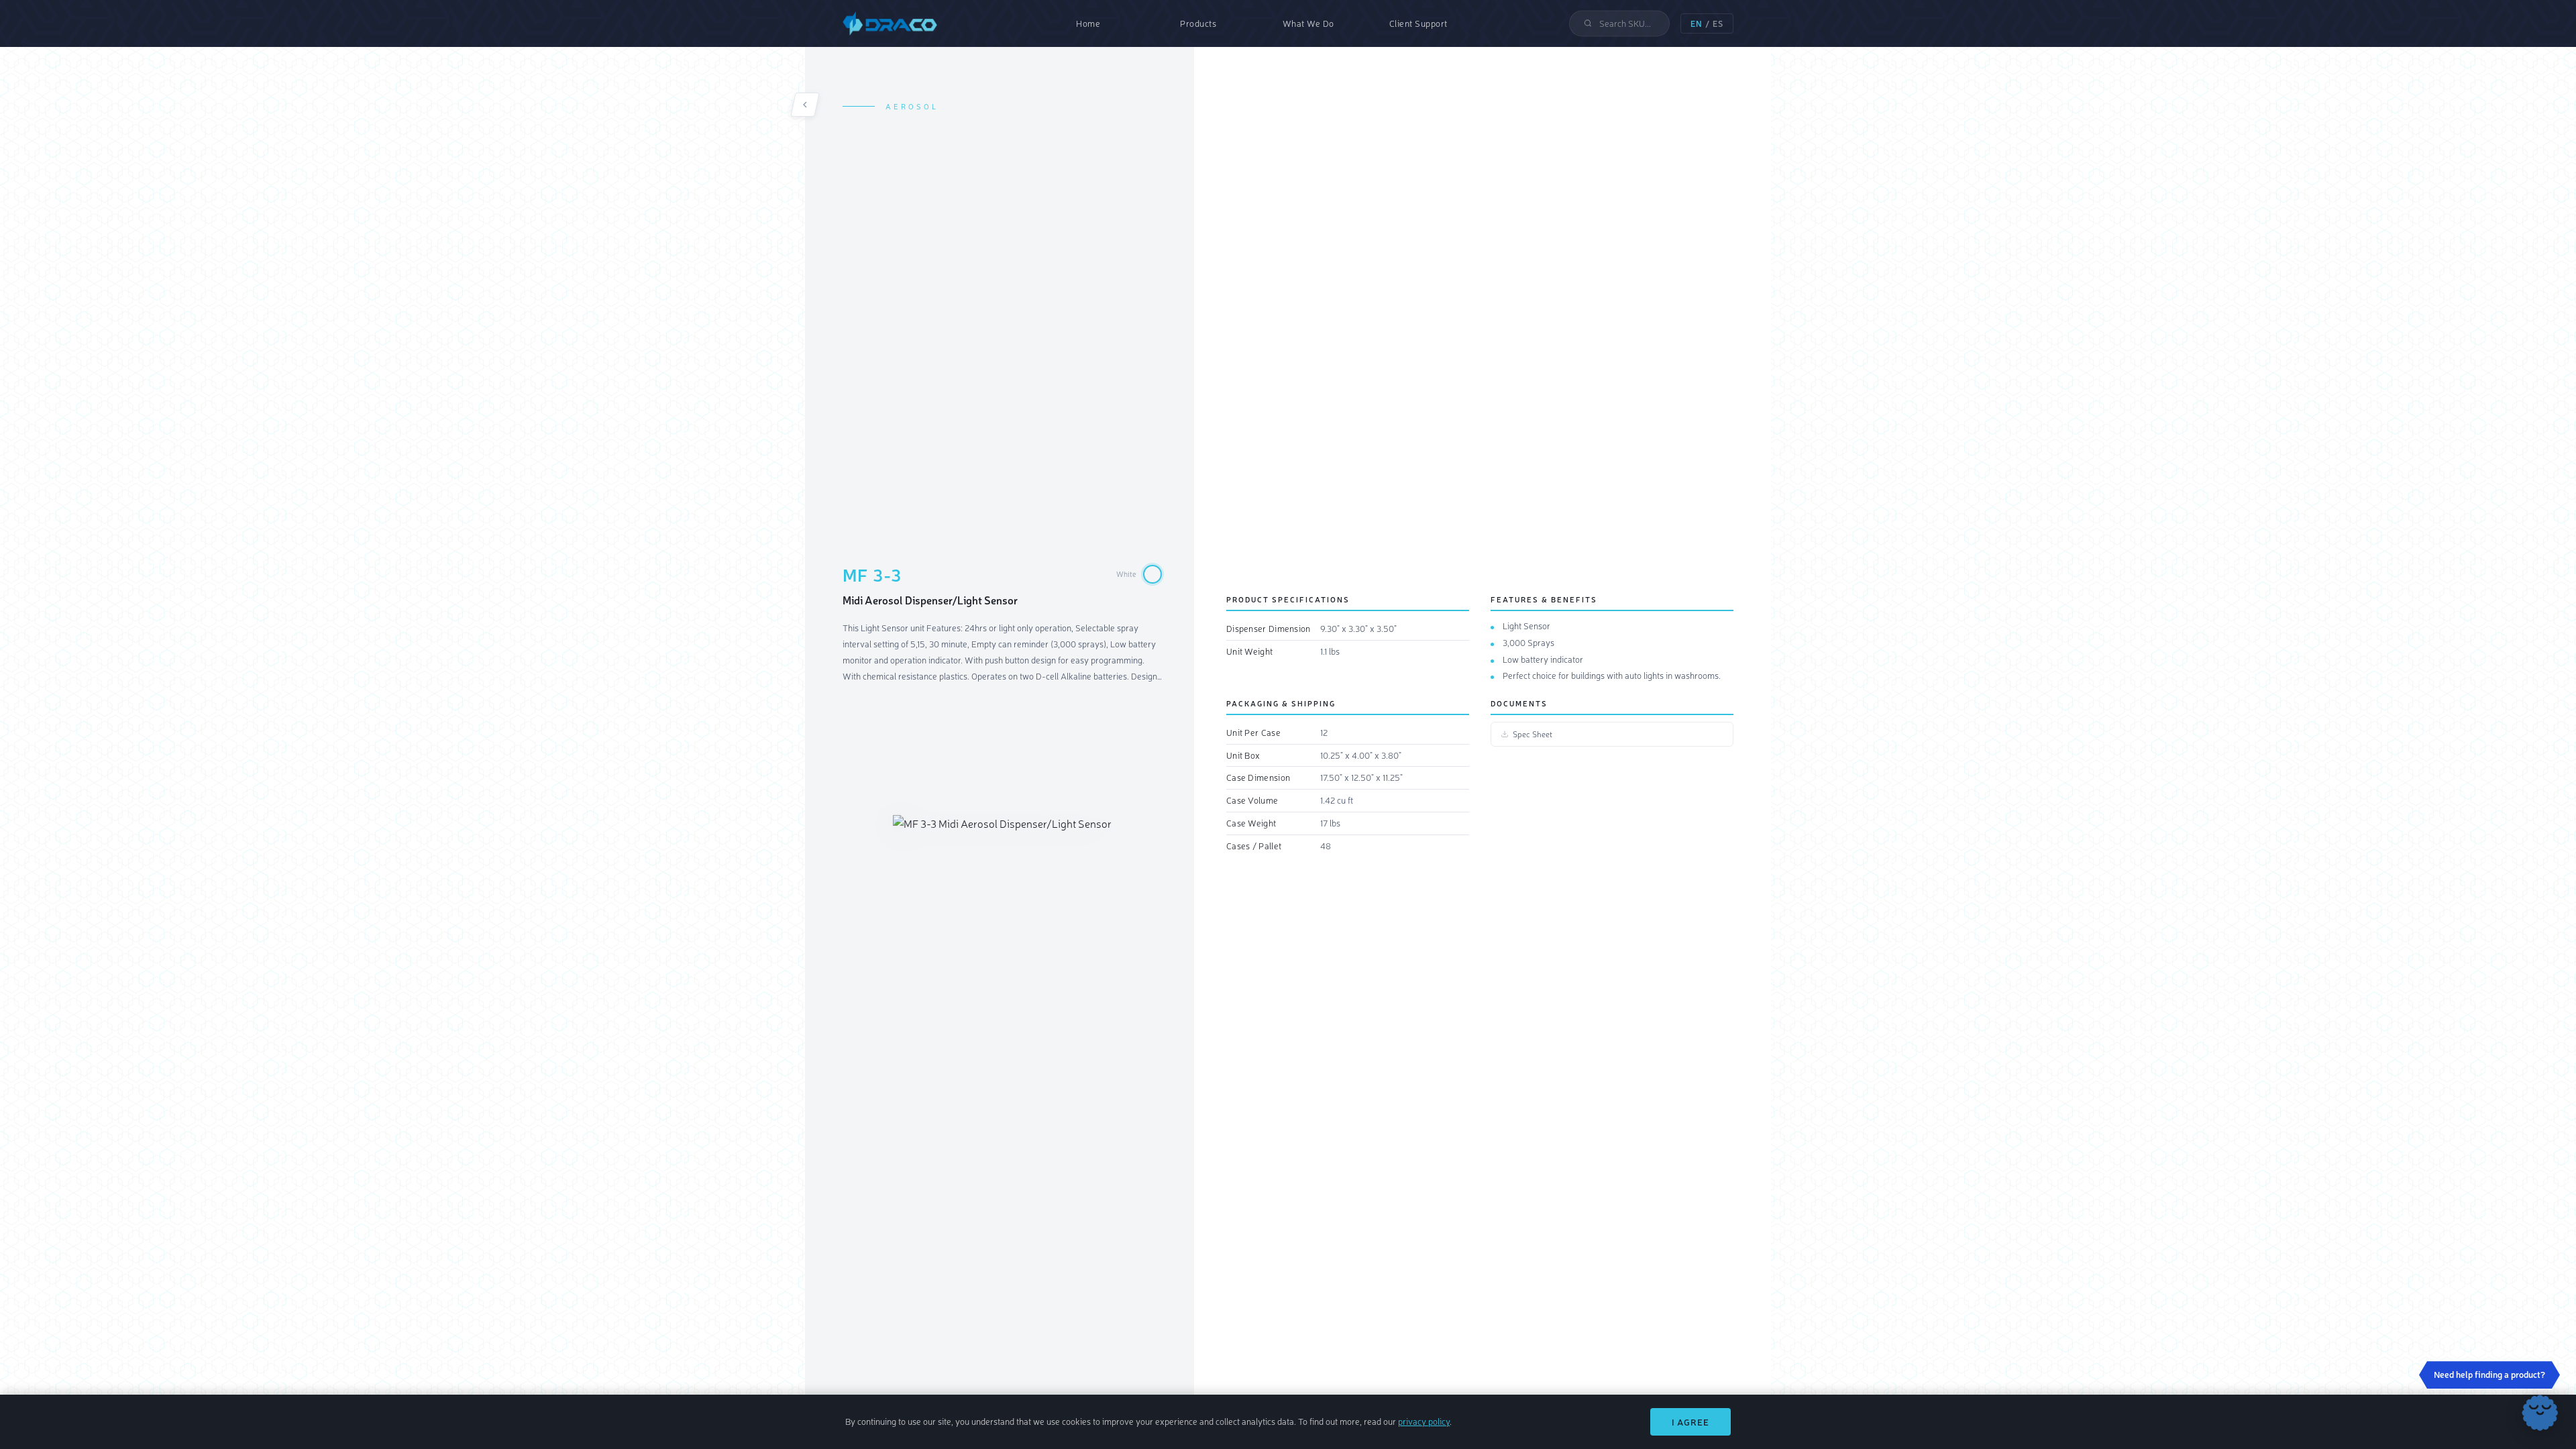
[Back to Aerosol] (805, 105)
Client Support (1418, 23)
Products (1198, 23)
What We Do (1308, 23)
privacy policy (1424, 1421)
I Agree (1690, 1422)
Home (1088, 23)
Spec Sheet (1533, 734)
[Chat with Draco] (2540, 1413)
